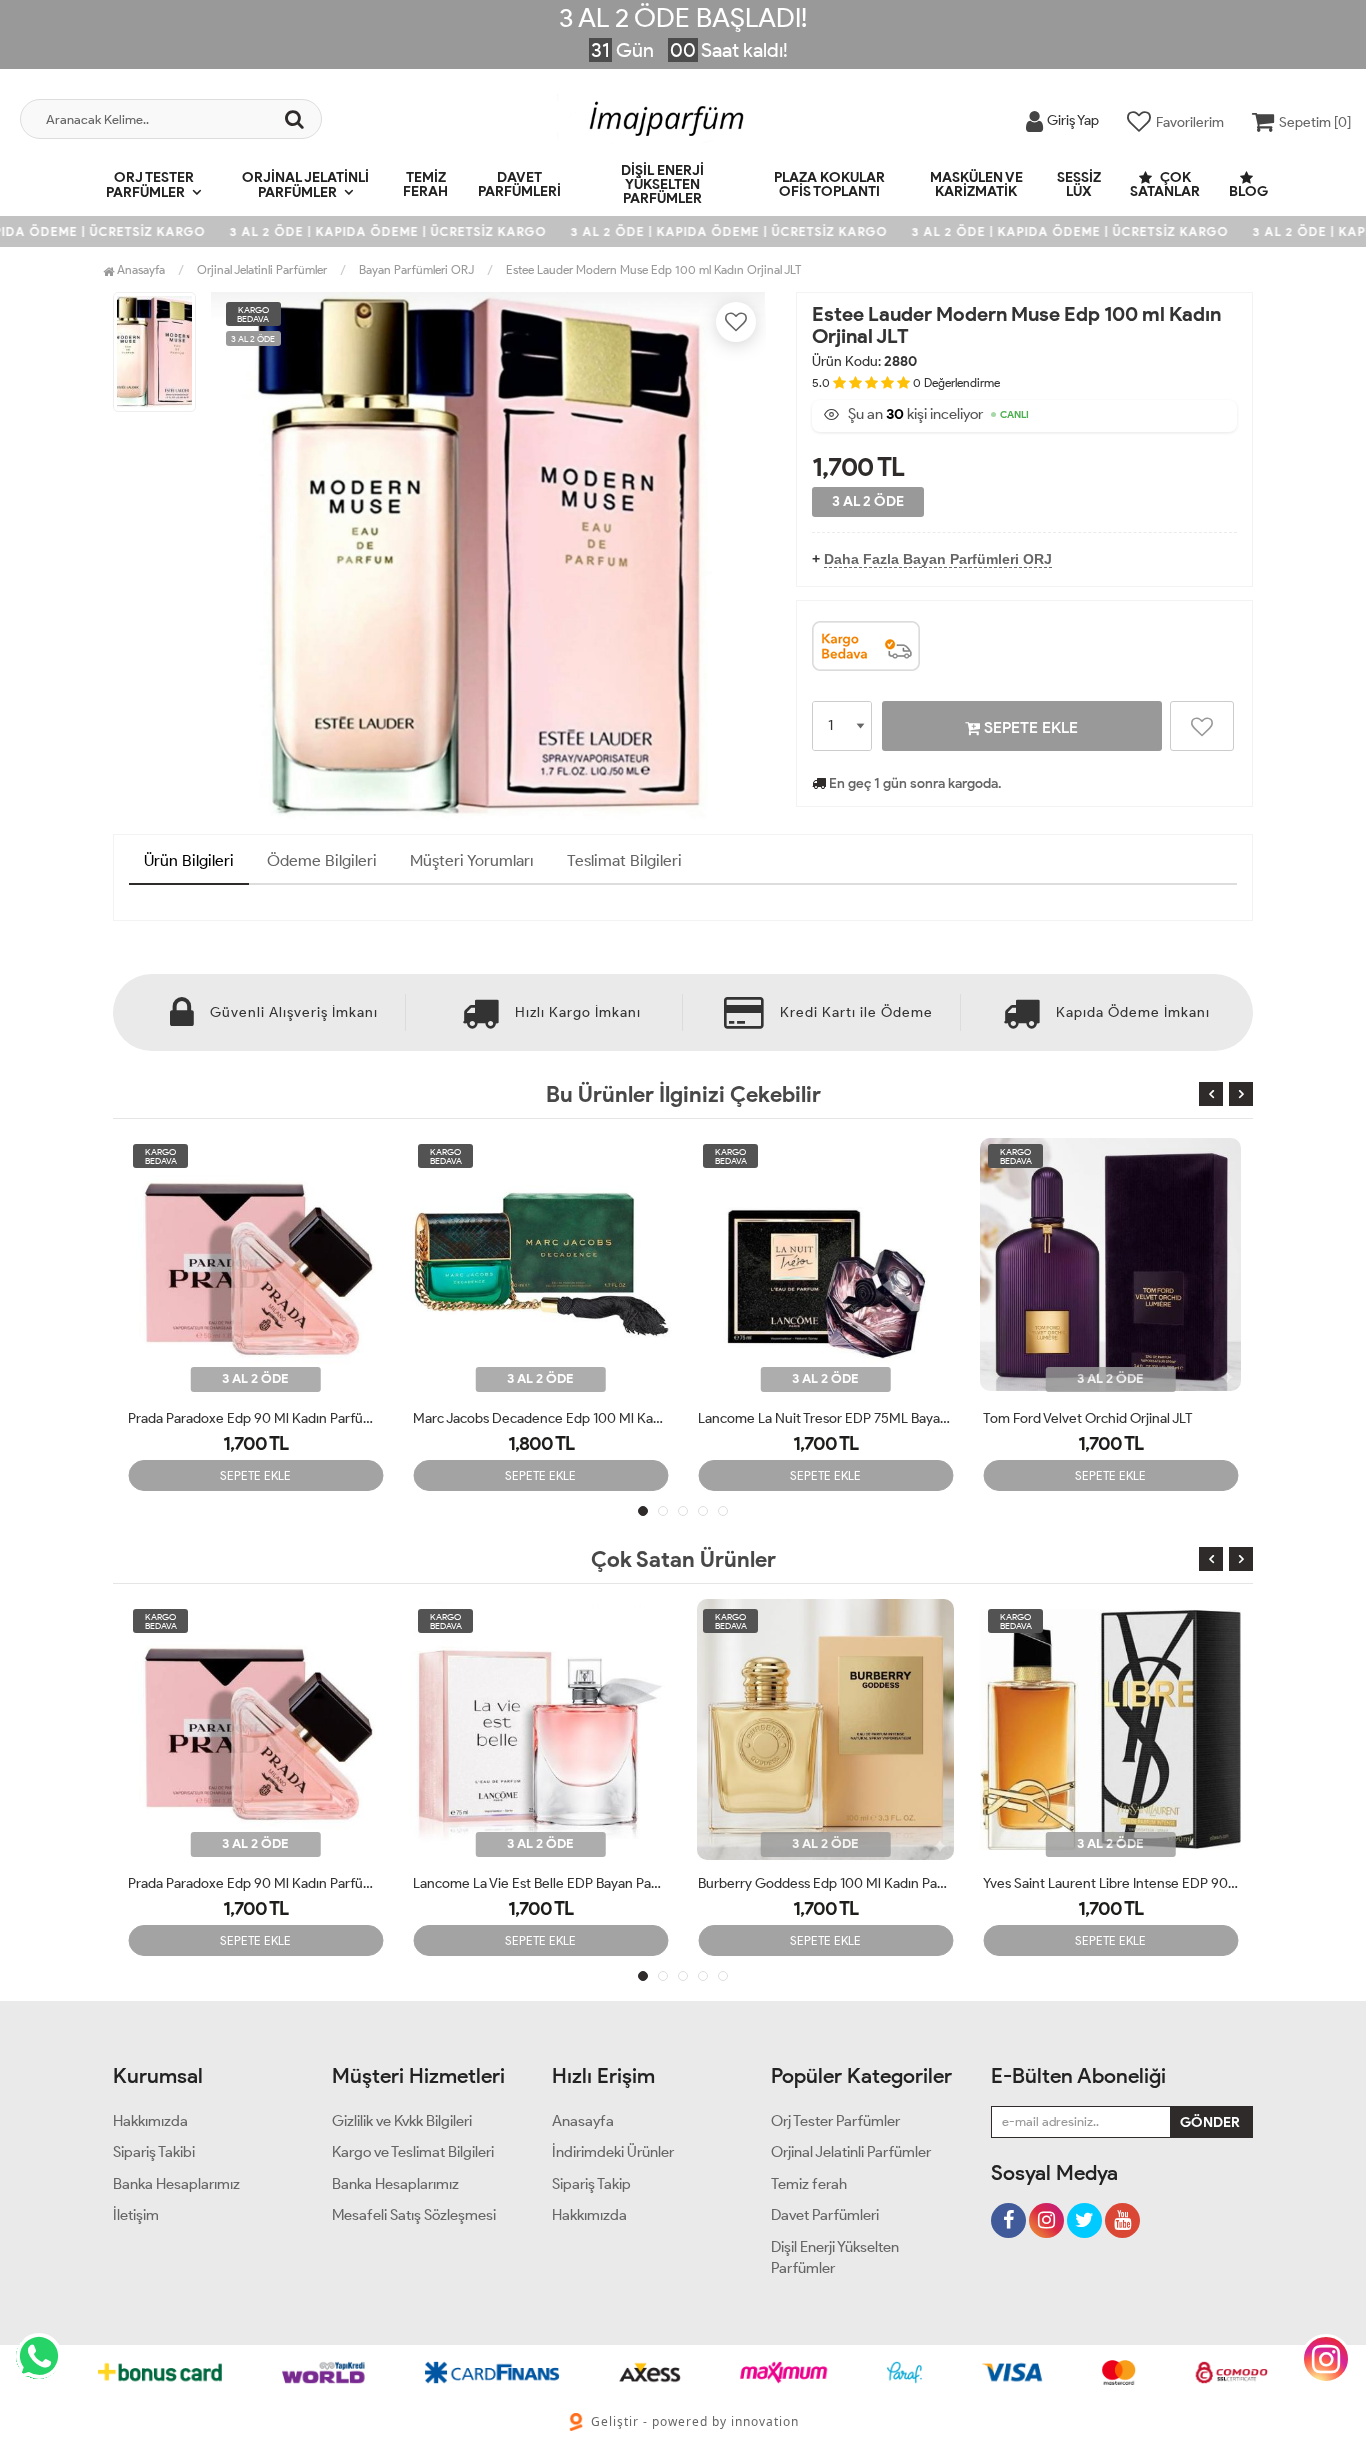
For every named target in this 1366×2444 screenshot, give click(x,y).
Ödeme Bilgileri (322, 860)
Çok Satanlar (1165, 184)
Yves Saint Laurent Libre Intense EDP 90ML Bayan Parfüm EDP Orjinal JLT (825, 1883)
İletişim (136, 2215)
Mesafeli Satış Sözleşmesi (414, 2215)
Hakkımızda (150, 2121)
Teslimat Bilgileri (624, 860)
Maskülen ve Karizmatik (976, 184)
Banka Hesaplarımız (176, 2184)
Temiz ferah (425, 184)
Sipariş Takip (591, 2184)
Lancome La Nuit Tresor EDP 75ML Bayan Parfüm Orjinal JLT (540, 1418)
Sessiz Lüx (1079, 184)
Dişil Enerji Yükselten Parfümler (662, 184)
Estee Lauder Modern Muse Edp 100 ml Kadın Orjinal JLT (653, 269)
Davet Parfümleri (519, 184)
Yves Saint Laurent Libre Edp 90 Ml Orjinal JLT (1110, 1418)
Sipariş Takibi (154, 2152)
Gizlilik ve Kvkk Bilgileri (402, 2121)
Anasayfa (139, 269)
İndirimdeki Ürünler (613, 2152)
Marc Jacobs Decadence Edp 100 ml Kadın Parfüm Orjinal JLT (255, 1418)
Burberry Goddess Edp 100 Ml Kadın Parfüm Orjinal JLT (540, 1883)
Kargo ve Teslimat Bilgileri (413, 2152)
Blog (1248, 191)
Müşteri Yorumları (472, 860)
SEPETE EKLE (1029, 727)
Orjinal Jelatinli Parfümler (305, 185)
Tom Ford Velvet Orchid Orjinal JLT (803, 1418)
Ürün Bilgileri (189, 860)
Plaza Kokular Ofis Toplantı (829, 184)
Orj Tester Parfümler (150, 185)
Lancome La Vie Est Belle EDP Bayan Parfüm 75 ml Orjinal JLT (255, 1883)
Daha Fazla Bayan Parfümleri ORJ (938, 559)
